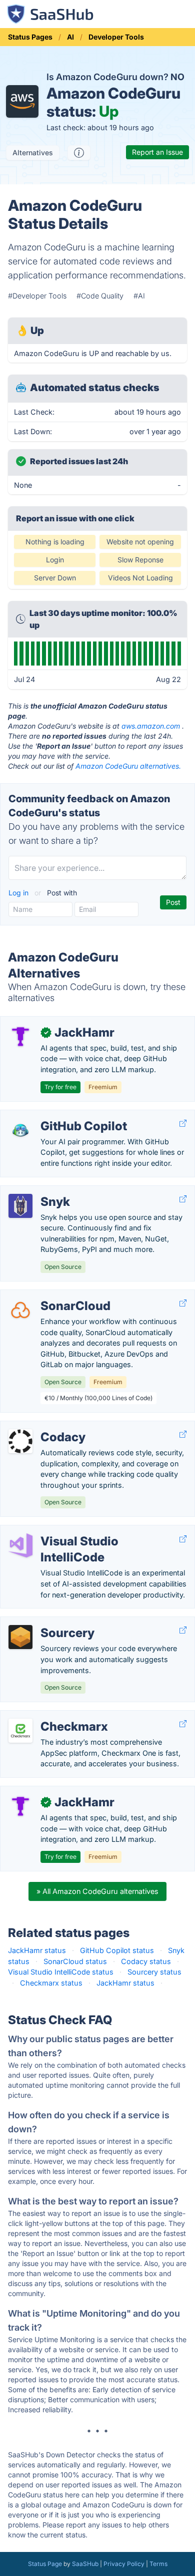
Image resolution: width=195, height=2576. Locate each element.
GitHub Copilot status (117, 1950)
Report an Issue (157, 152)
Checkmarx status (51, 1983)
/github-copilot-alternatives (55, 1115)
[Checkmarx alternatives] (20, 1731)
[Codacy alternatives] (20, 1441)
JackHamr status (37, 1950)
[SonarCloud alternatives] (20, 1310)
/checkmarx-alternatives (49, 1716)
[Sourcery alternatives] (20, 1637)
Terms (158, 2564)
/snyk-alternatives (38, 1191)
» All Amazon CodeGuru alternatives (97, 1891)
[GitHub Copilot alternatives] (20, 1130)
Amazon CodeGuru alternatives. (128, 766)
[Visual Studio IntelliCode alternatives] (20, 1545)
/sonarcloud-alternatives (50, 1295)
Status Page (45, 2564)
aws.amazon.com (151, 726)
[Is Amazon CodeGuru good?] (79, 153)
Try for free (60, 1087)
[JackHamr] (20, 1037)
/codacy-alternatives (43, 1426)
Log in (19, 893)
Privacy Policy (124, 2564)
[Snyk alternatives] (20, 1206)
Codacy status (146, 1961)
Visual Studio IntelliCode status (61, 1972)
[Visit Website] (183, 1123)
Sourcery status (154, 1972)
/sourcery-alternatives (45, 1622)
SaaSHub (85, 2564)
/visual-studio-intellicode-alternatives (71, 1531)
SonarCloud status (75, 1961)
